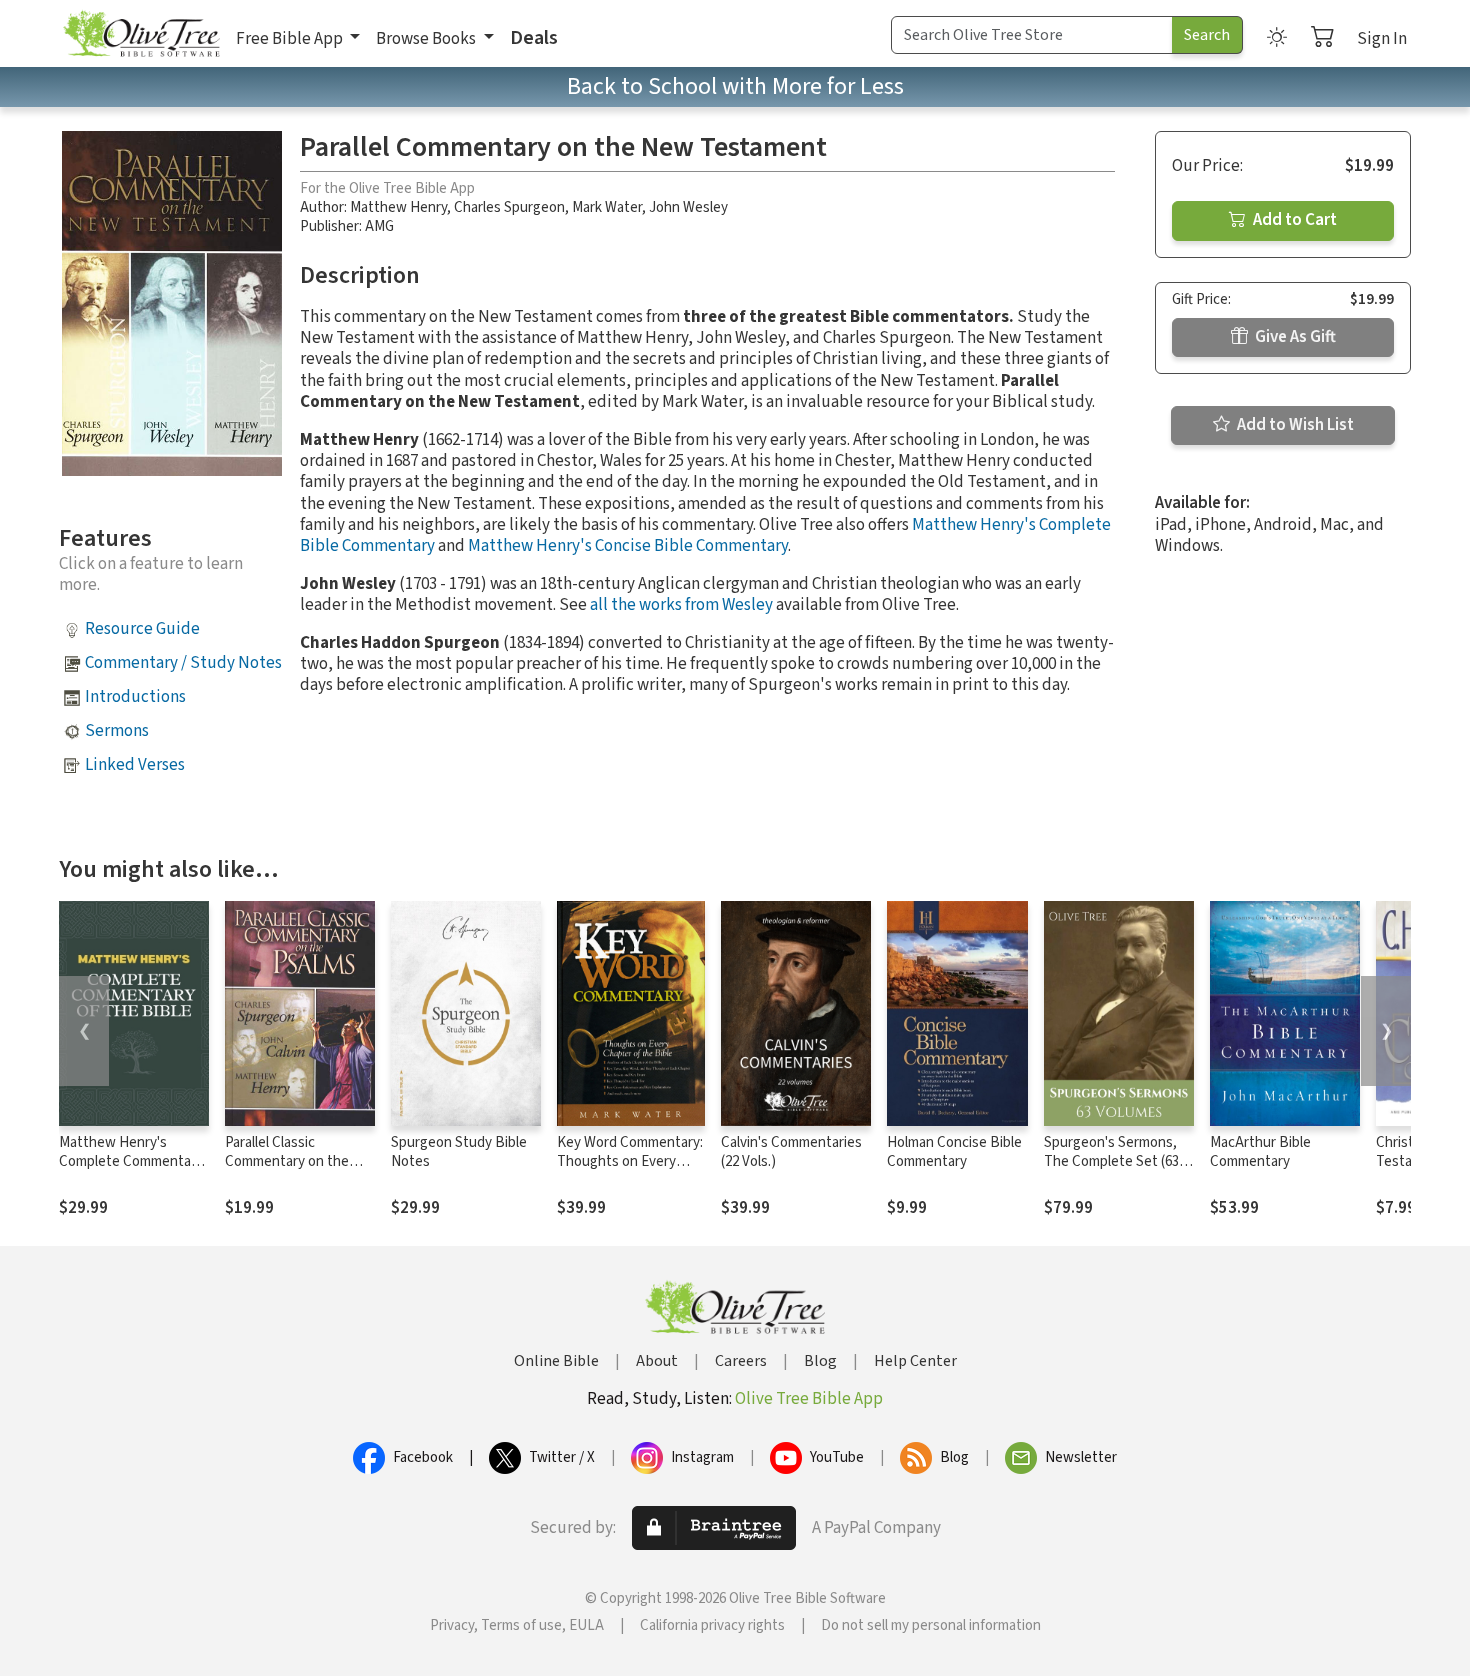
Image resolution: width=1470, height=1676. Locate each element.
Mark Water (607, 207)
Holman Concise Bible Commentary (954, 1152)
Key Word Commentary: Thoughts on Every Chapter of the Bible (630, 1161)
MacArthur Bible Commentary (1260, 1152)
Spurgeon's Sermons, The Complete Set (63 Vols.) (1111, 1161)
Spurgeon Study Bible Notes (459, 1152)
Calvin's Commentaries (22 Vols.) (791, 1152)
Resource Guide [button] (142, 629)
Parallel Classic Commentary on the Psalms (287, 1161)
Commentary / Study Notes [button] (183, 663)
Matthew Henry (398, 207)
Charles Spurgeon (509, 207)
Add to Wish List (1294, 425)
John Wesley (688, 207)
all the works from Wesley (681, 605)
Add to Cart (1293, 220)
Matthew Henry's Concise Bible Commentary (628, 546)
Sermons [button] (117, 731)
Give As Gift (1294, 337)
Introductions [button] (135, 697)
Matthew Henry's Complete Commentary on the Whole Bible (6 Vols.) (131, 1171)
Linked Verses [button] (135, 765)
